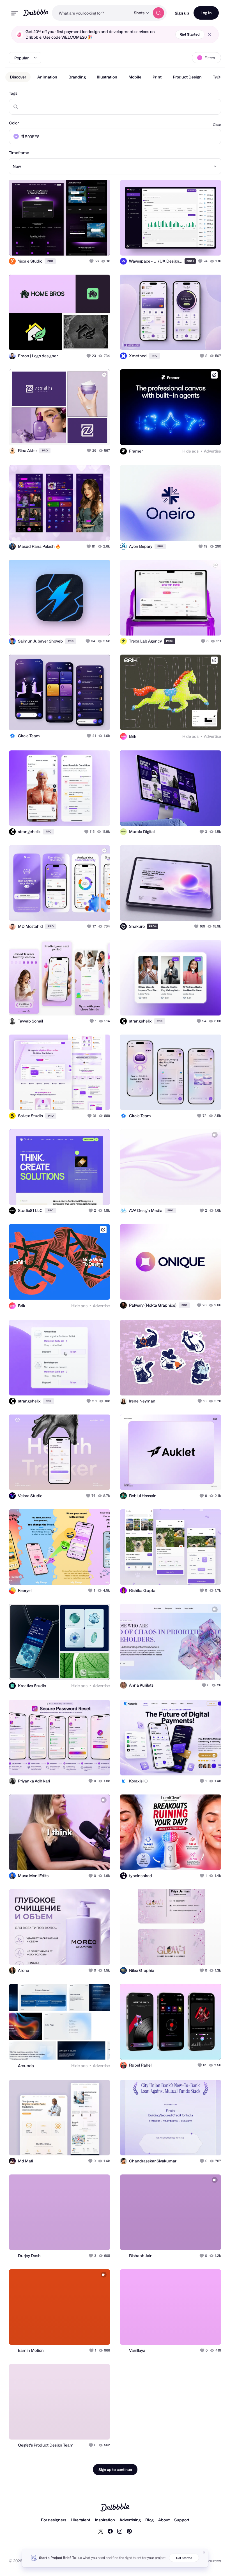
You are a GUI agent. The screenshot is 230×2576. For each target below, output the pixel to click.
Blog (150, 2520)
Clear (217, 125)
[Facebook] (110, 2531)
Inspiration (105, 2520)
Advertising (130, 2520)
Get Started (190, 34)
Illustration (107, 77)
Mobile (135, 77)
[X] (101, 2531)
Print (157, 77)
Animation (47, 77)
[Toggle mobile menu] (15, 13)
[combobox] (91, 13)
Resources (211, 2561)
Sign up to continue (115, 2470)
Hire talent (81, 2520)
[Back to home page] (36, 13)
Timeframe (19, 153)
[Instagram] (120, 2531)
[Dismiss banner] (204, 2552)
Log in (206, 13)
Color (14, 123)
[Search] (158, 13)
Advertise (212, 451)
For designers (54, 2520)
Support (182, 2520)
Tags (13, 93)
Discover (18, 77)
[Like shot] (92, 261)
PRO (50, 261)
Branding (77, 77)
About (164, 2520)
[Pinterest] (129, 2531)
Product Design (187, 77)
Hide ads (190, 451)
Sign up (182, 13)
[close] (210, 35)
